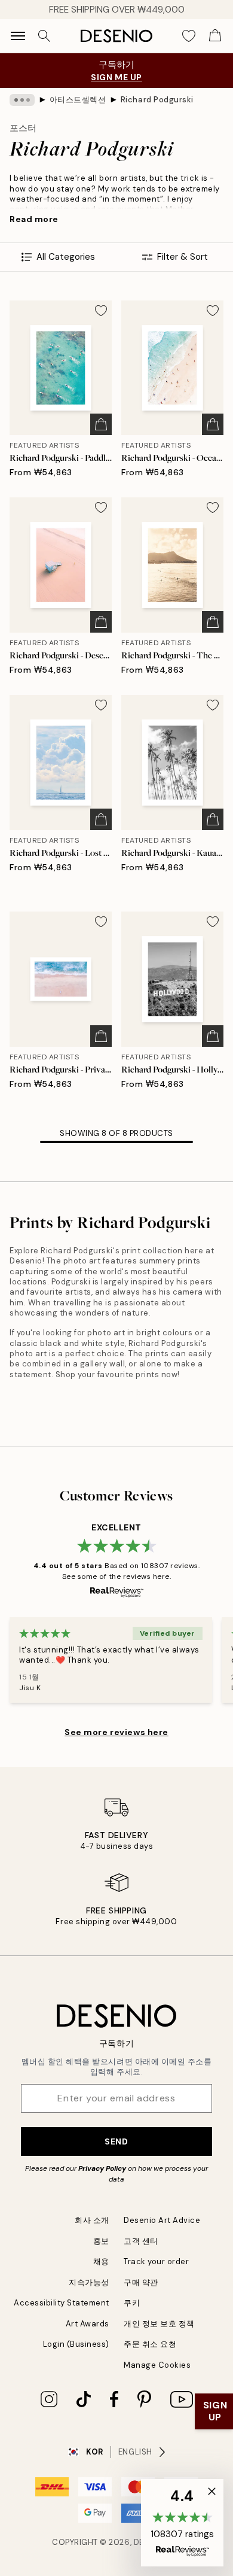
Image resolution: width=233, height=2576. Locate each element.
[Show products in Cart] (215, 36)
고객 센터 (141, 2241)
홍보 (101, 2241)
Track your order (156, 2261)
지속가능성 (89, 2282)
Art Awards (88, 2324)
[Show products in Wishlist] (189, 36)
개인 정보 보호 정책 (159, 2324)
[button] (182, 2523)
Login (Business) (76, 2344)
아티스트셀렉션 (78, 100)
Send (116, 2141)
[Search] (44, 36)
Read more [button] (34, 219)
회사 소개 (92, 2220)
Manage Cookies (157, 2365)
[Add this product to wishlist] (101, 311)
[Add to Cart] (101, 424)
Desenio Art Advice (162, 2220)
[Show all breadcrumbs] (22, 100)
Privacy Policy (102, 2168)
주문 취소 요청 (150, 2344)
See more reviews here (116, 1732)
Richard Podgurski (157, 100)
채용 (101, 2261)
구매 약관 (141, 2282)
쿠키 (132, 2303)
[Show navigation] (18, 36)
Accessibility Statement (62, 2303)
